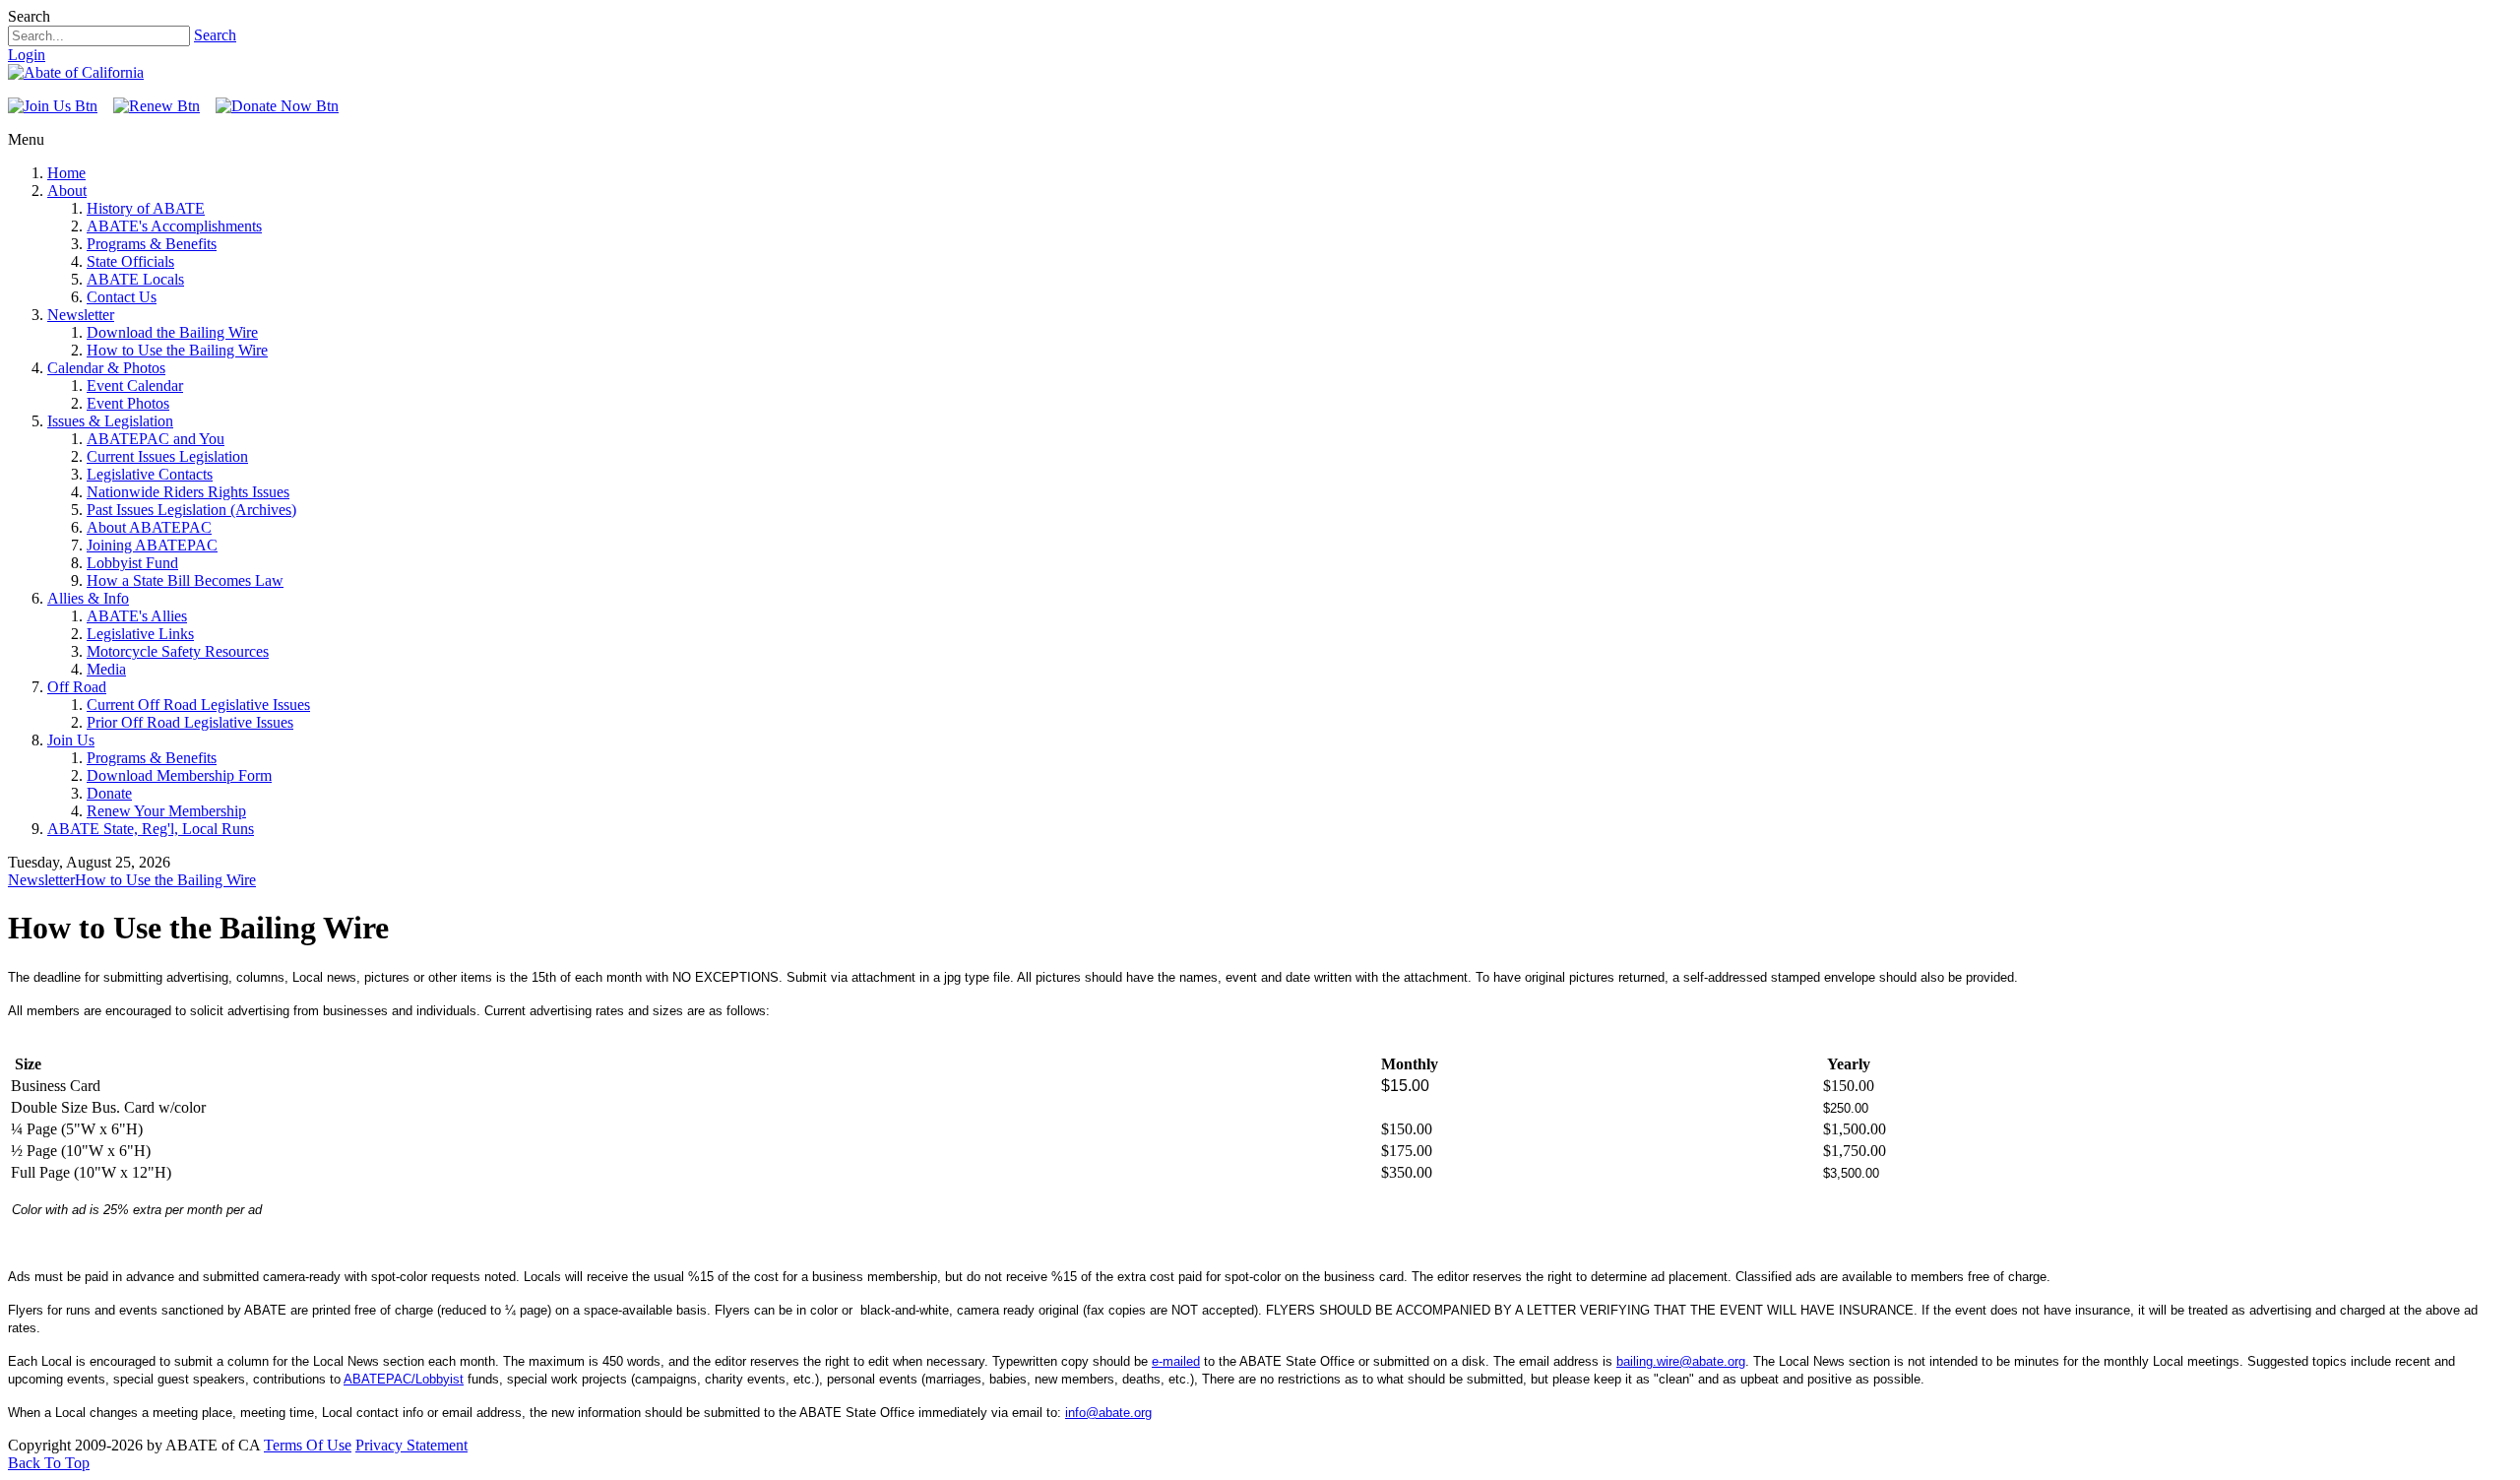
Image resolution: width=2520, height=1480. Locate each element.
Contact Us (122, 297)
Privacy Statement (411, 1445)
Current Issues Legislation (167, 456)
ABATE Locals (135, 279)
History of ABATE (146, 208)
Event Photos (128, 403)
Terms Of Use (308, 1445)
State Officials (130, 261)
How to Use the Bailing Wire (177, 350)
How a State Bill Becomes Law (185, 580)
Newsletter (81, 315)
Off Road (77, 687)
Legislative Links (140, 634)
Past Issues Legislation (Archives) (191, 510)
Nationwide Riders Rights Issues (188, 492)
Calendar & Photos (106, 368)
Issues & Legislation (110, 421)
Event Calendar (135, 386)
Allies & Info (88, 598)
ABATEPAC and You (156, 439)
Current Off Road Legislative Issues (198, 705)
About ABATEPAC (149, 527)
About (67, 191)
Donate (109, 793)
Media (106, 669)
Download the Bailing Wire (172, 332)
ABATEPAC (378, 1379)
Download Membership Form (179, 775)
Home (66, 173)
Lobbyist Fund (132, 563)
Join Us (71, 740)
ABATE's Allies (137, 616)
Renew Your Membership (166, 811)
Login (27, 55)
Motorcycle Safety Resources (178, 651)
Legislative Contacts (150, 474)
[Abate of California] (76, 72)
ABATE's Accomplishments (174, 226)
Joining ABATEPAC (152, 545)
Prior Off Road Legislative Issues (190, 722)
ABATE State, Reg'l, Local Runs (151, 829)
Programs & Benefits (152, 244)
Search (215, 35)
